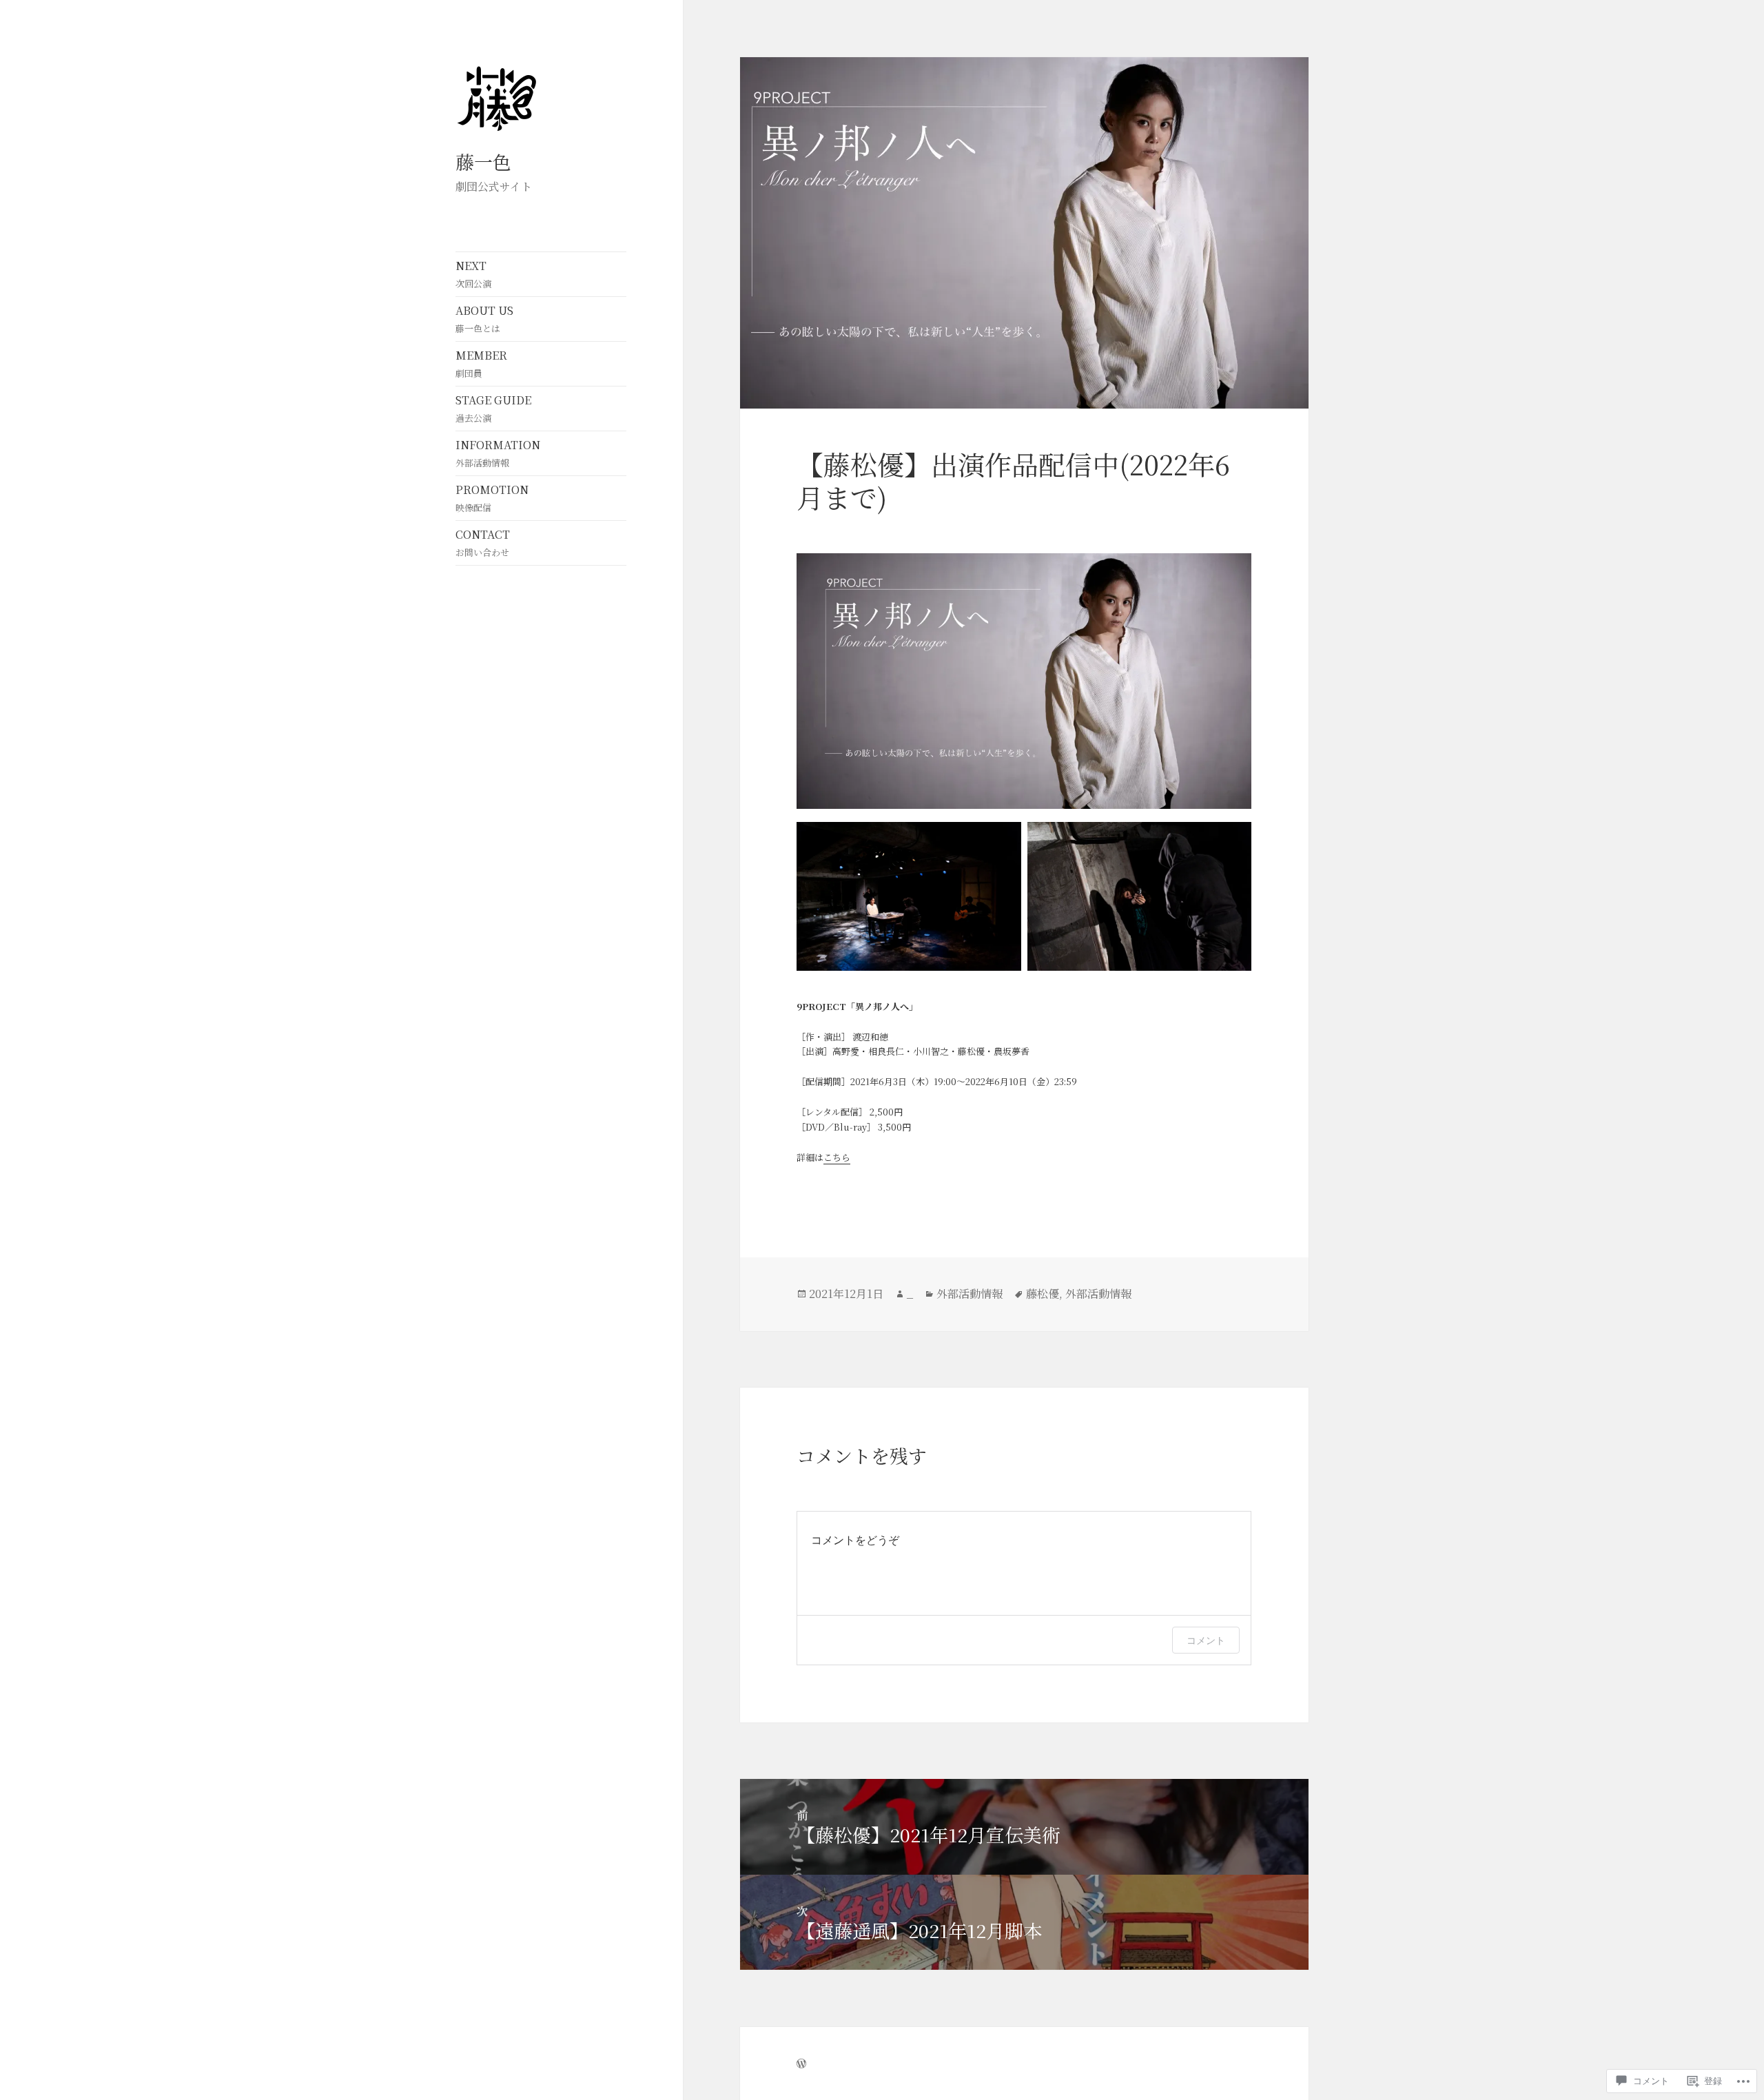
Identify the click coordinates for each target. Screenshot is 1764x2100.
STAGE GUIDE (493, 408)
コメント (1206, 1640)
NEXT (473, 274)
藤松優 (1043, 1294)
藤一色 (483, 162)
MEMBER (481, 363)
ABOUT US (484, 319)
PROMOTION (492, 498)
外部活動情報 (970, 1294)
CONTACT (483, 543)
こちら (837, 1157)
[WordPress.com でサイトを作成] (801, 2063)
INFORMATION (498, 453)
